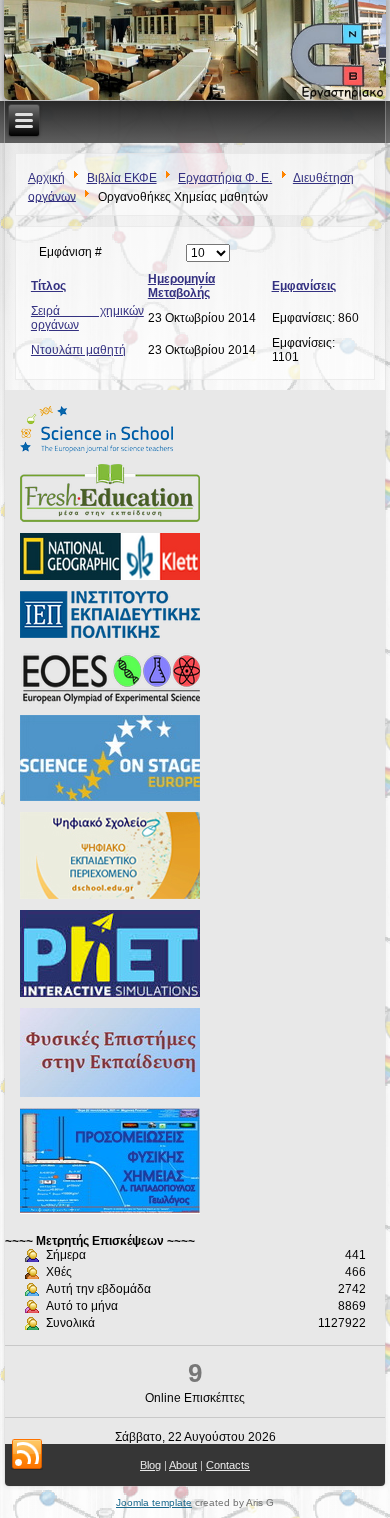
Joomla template (154, 1502)
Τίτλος (48, 286)
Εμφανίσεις (304, 286)
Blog (150, 1465)
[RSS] (27, 1455)
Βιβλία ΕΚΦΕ (122, 178)
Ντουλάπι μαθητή (78, 350)
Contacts (228, 1465)
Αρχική (46, 178)
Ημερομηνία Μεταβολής (181, 286)
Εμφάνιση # (70, 252)
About (183, 1465)
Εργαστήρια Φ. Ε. (225, 178)
